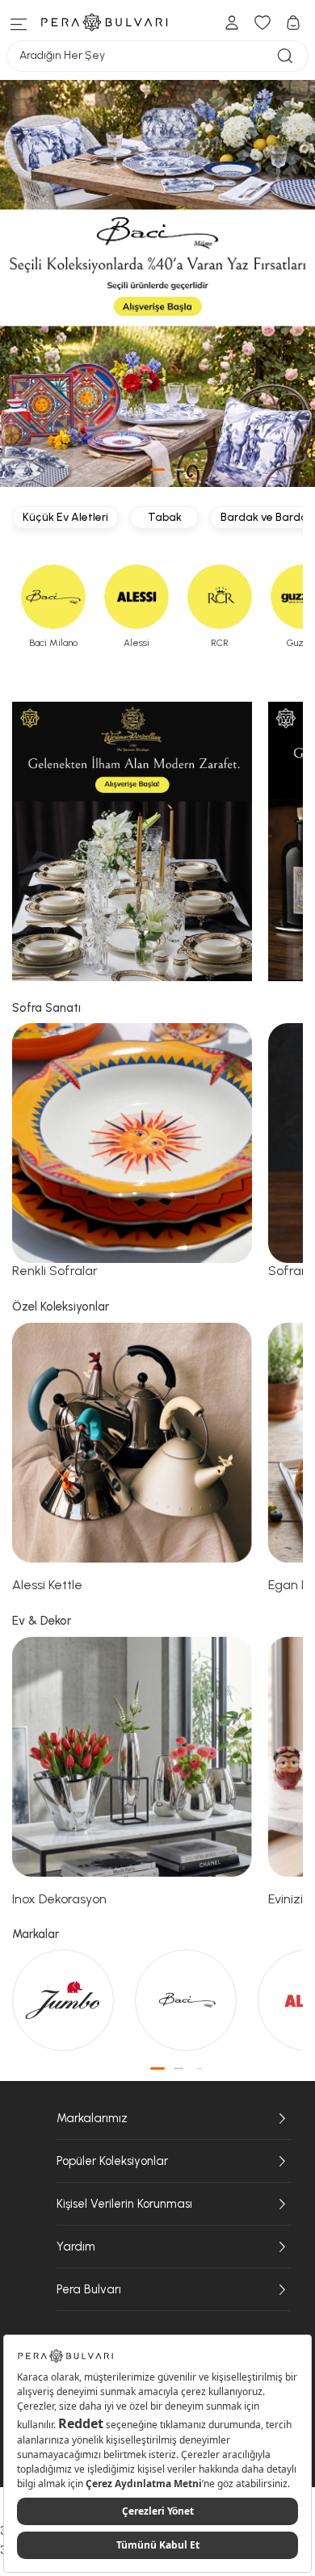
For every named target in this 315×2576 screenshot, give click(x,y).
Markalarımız (92, 2118)
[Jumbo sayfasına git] (65, 2000)
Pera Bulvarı (89, 2289)
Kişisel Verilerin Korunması (124, 2204)
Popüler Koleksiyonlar (112, 2161)
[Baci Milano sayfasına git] (188, 2000)
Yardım (76, 2247)
